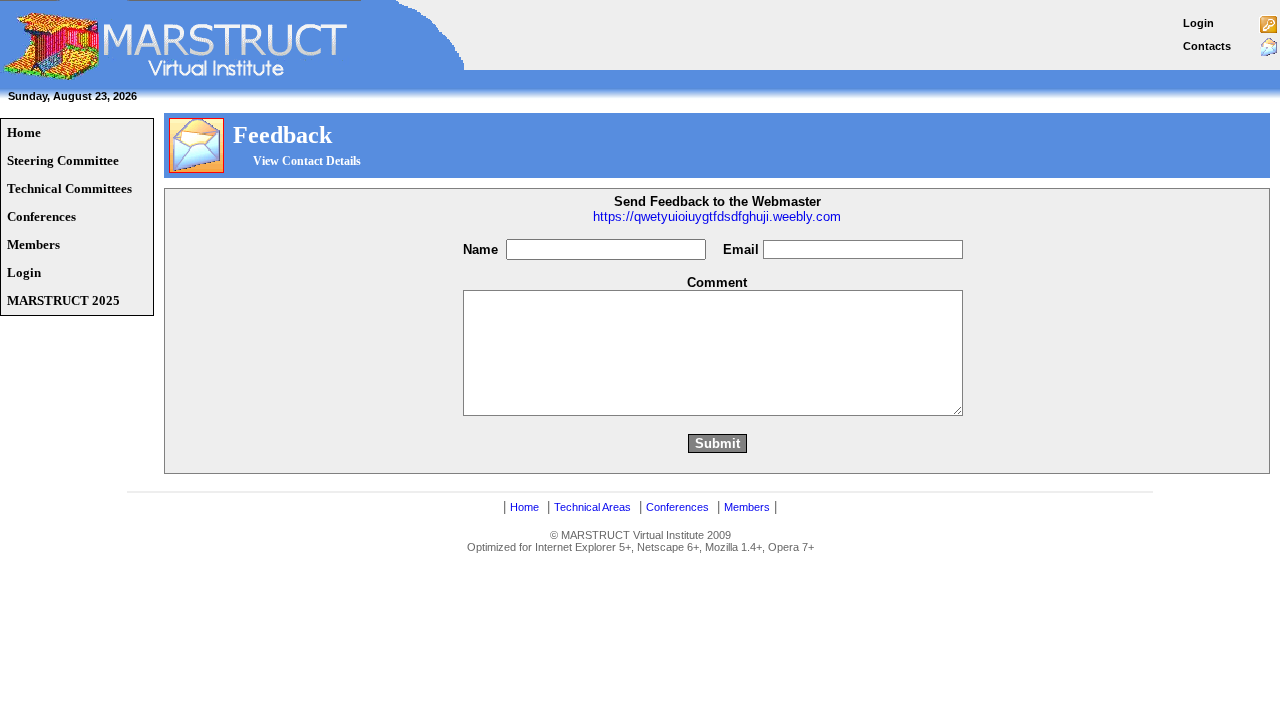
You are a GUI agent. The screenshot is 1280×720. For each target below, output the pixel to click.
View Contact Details (307, 161)
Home (524, 507)
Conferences (677, 507)
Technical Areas (592, 507)
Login (1198, 23)
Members (747, 507)
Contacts (1207, 46)
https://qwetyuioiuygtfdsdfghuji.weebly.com (717, 216)
